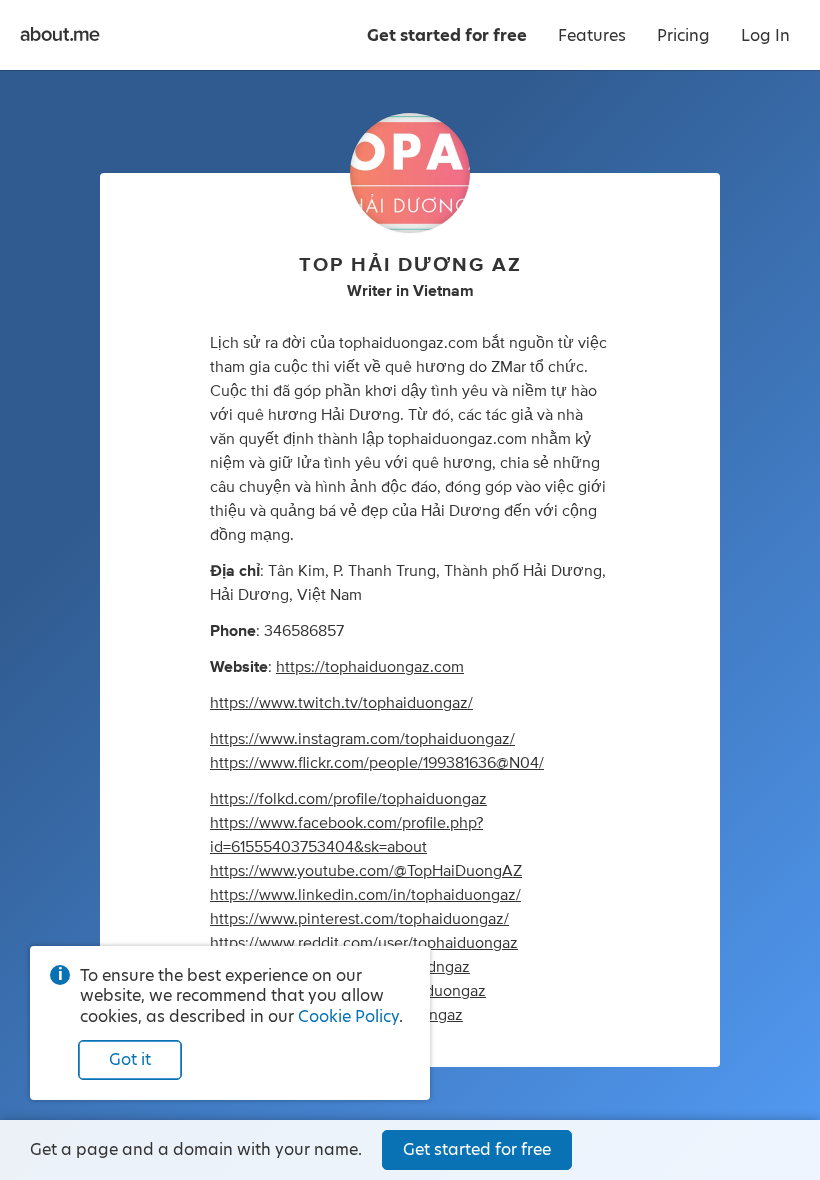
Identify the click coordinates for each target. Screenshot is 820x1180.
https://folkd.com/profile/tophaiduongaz (348, 799)
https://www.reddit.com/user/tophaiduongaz (364, 943)
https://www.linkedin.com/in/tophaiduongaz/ (365, 895)
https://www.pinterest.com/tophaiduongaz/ (359, 919)
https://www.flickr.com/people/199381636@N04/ (377, 763)
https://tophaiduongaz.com (370, 667)
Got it (130, 1059)
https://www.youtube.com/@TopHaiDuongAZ (366, 871)
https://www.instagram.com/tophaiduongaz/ (362, 739)
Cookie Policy (348, 1016)
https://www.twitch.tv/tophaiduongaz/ (341, 703)
